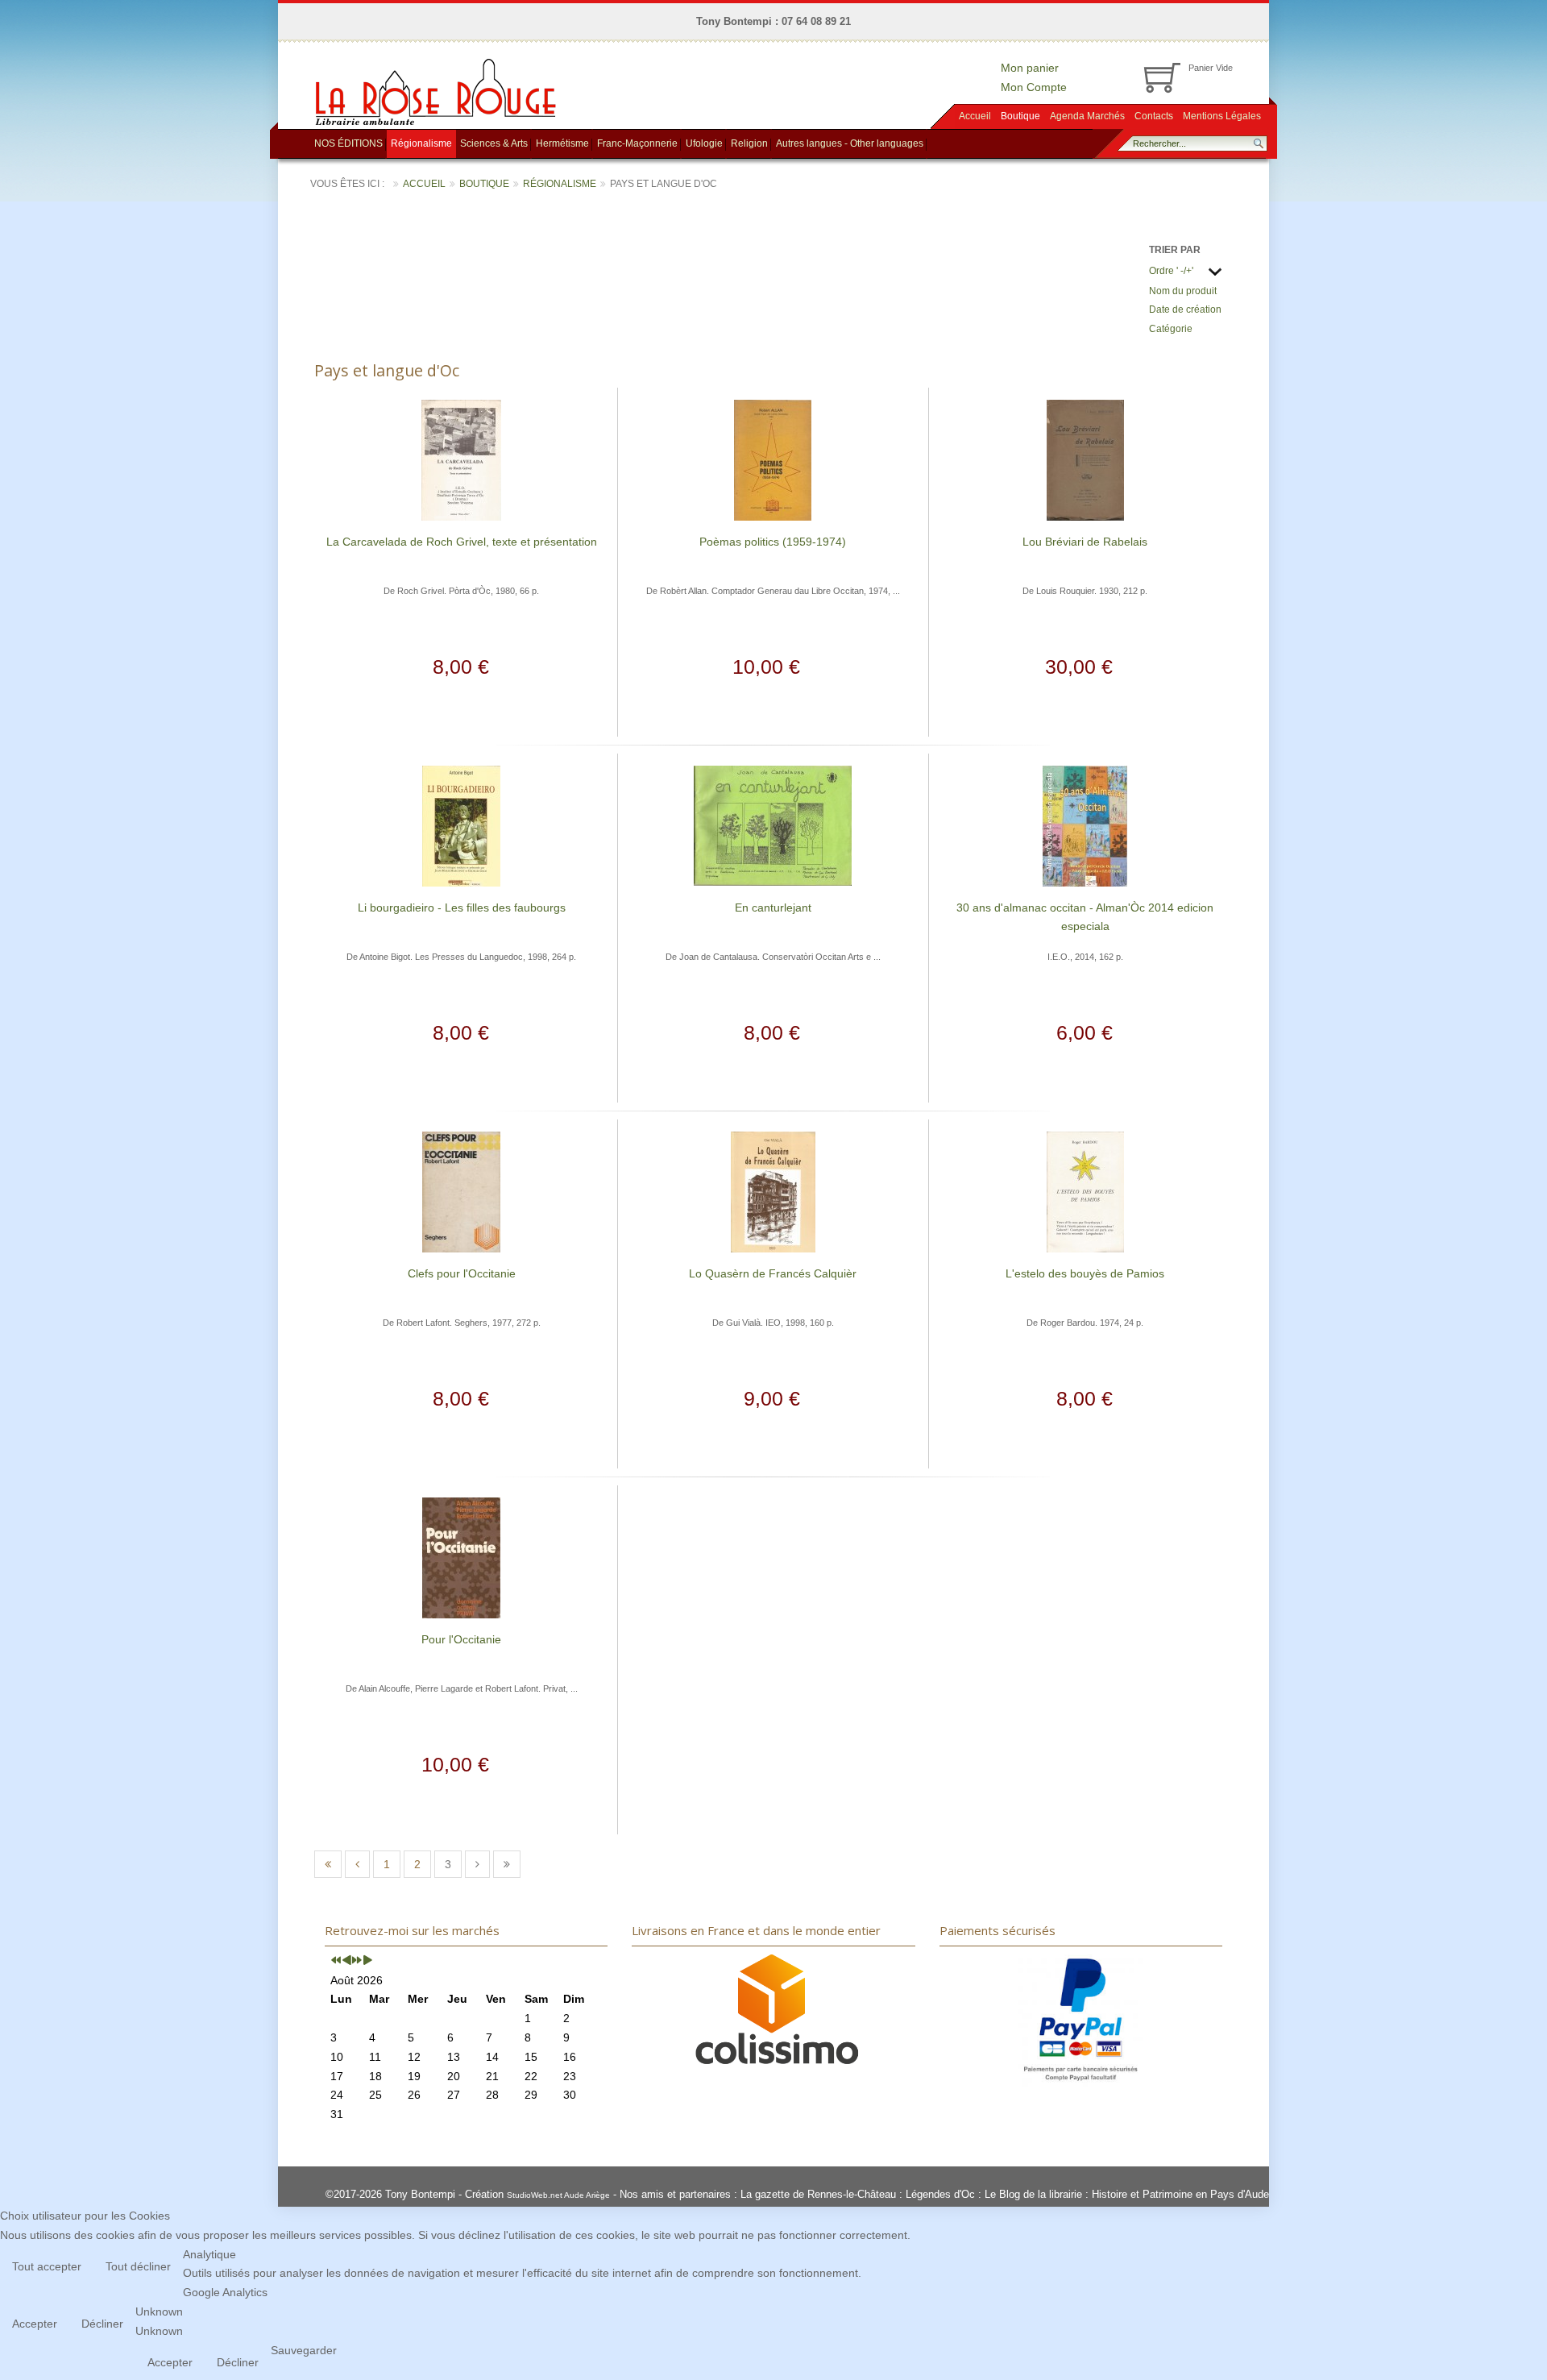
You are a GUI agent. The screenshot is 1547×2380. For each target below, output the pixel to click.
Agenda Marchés (1087, 116)
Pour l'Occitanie (461, 1639)
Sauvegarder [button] (304, 2350)
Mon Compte (1034, 87)
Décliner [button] (102, 2324)
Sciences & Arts (494, 143)
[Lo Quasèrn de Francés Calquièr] (773, 1190)
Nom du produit (1183, 291)
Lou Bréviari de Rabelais (1085, 542)
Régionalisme (421, 143)
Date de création (1185, 309)
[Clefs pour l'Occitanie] (461, 1190)
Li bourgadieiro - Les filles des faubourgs (462, 908)
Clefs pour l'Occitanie (462, 1273)
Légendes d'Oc (940, 2194)
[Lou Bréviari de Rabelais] (1085, 459)
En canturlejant (773, 908)
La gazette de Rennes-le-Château (818, 2194)
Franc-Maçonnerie (637, 143)
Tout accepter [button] (47, 2266)
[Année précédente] (336, 1961)
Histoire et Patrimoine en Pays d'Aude (1180, 2194)
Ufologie (704, 143)
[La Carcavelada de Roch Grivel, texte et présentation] (461, 459)
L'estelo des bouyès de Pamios (1085, 1273)
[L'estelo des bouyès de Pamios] (1085, 1190)
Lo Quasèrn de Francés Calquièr (773, 1273)
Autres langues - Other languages (850, 143)
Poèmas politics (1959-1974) (773, 542)
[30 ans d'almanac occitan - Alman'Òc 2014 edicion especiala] (1085, 824)
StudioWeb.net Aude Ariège (558, 2195)
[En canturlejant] (773, 824)
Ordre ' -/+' (1171, 271)
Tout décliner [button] (138, 2266)
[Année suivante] (357, 1961)
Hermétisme (562, 143)
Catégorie (1171, 329)
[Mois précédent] (346, 1961)
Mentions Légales (1222, 116)
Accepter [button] (35, 2324)
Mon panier (1030, 68)
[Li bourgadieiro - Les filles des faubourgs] (461, 824)
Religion (749, 143)
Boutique (1020, 116)
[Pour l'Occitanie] (461, 1556)
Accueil (975, 116)
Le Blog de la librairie (1033, 2194)
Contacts (1154, 116)
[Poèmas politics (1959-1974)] (773, 459)
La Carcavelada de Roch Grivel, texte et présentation (462, 542)
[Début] (328, 1864)
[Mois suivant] (367, 1961)
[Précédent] (357, 1864)
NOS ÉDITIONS (348, 143)
